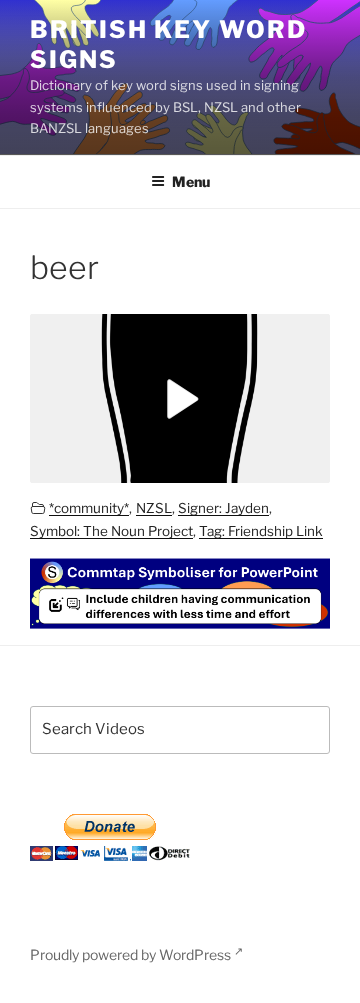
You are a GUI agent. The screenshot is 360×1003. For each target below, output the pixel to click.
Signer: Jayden (223, 508)
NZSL (154, 508)
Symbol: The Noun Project (111, 531)
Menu (191, 181)
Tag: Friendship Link (261, 531)
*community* (89, 508)
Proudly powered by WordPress (132, 954)
